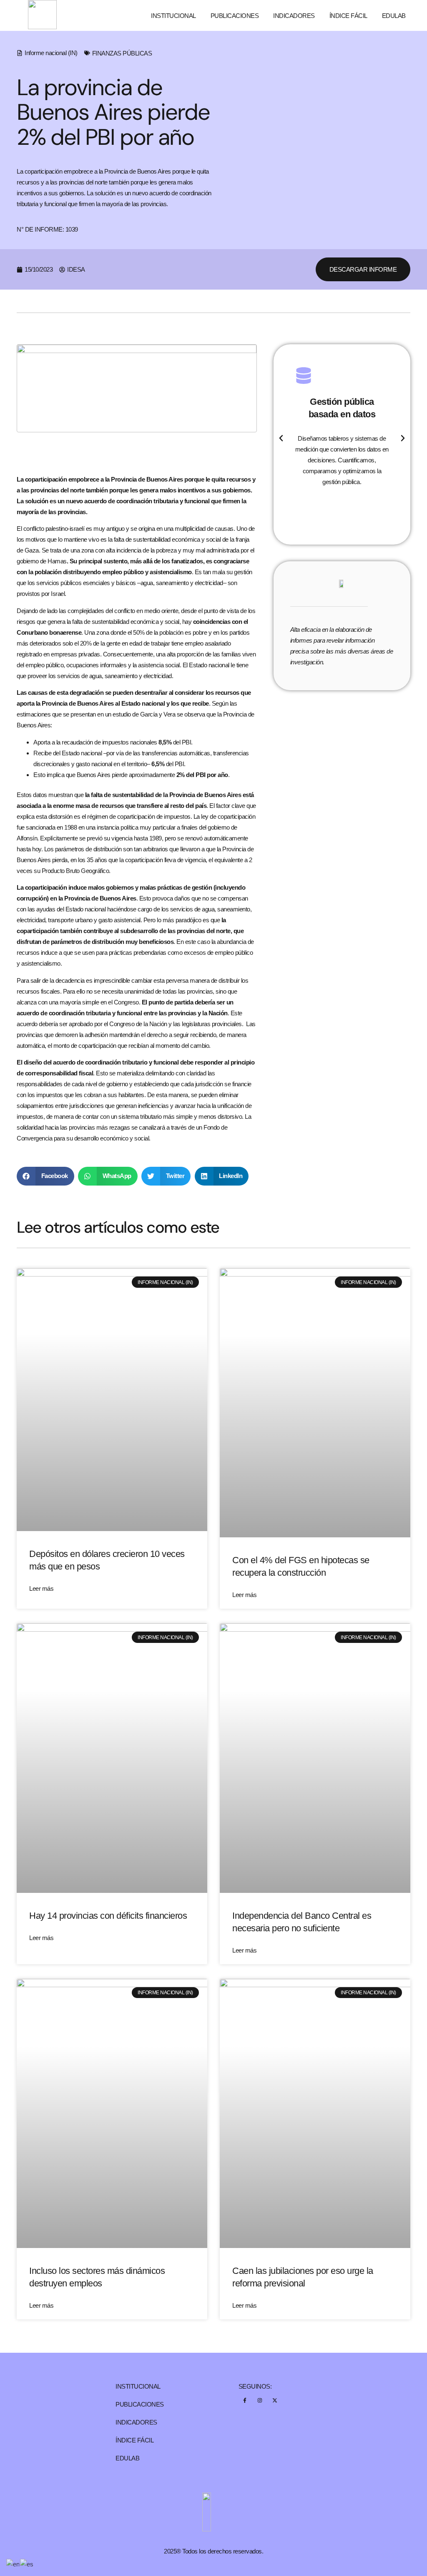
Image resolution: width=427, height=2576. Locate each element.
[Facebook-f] (245, 2400)
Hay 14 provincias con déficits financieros (108, 1916)
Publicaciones (235, 16)
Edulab (394, 16)
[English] (13, 2564)
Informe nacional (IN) (51, 53)
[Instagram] (260, 2400)
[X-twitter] (275, 2400)
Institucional (173, 16)
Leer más (41, 1588)
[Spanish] (27, 2564)
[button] (45, 1176)
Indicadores (294, 16)
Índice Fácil (348, 16)
